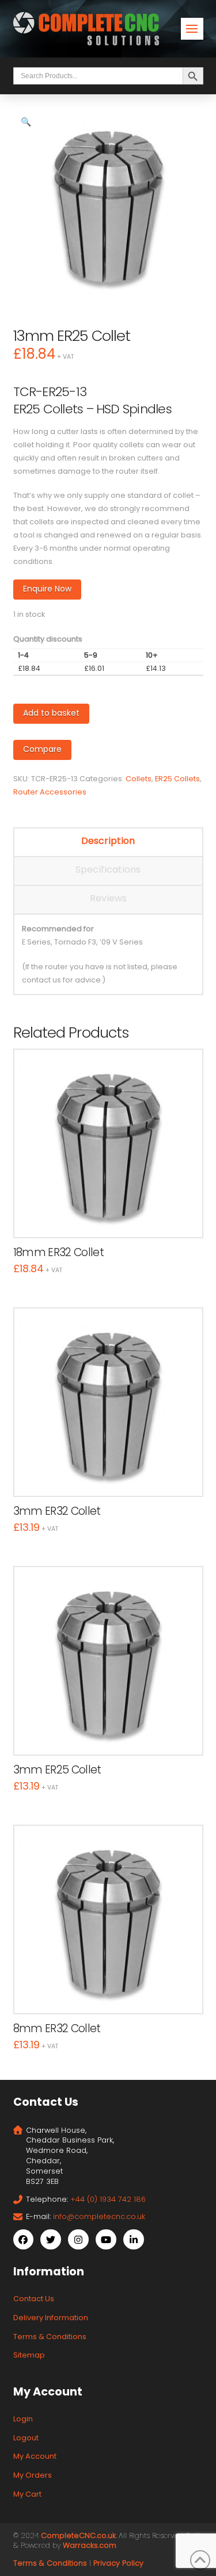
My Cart (27, 2494)
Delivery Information (51, 2318)
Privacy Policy (118, 2563)
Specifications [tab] (108, 869)
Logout (26, 2438)
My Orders (33, 2475)
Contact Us (34, 2299)
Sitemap (29, 2355)
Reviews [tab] (108, 898)
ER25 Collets (177, 779)
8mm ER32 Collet (57, 2028)
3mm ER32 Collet (57, 1511)
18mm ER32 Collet (58, 1252)
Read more (108, 1217)
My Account (35, 2456)
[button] (192, 29)
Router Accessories (50, 792)
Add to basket (51, 713)
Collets (139, 779)
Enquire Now (47, 589)
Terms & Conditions (50, 2337)
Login (23, 2419)
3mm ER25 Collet (57, 1770)
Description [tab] (108, 841)
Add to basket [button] (113, 1476)
